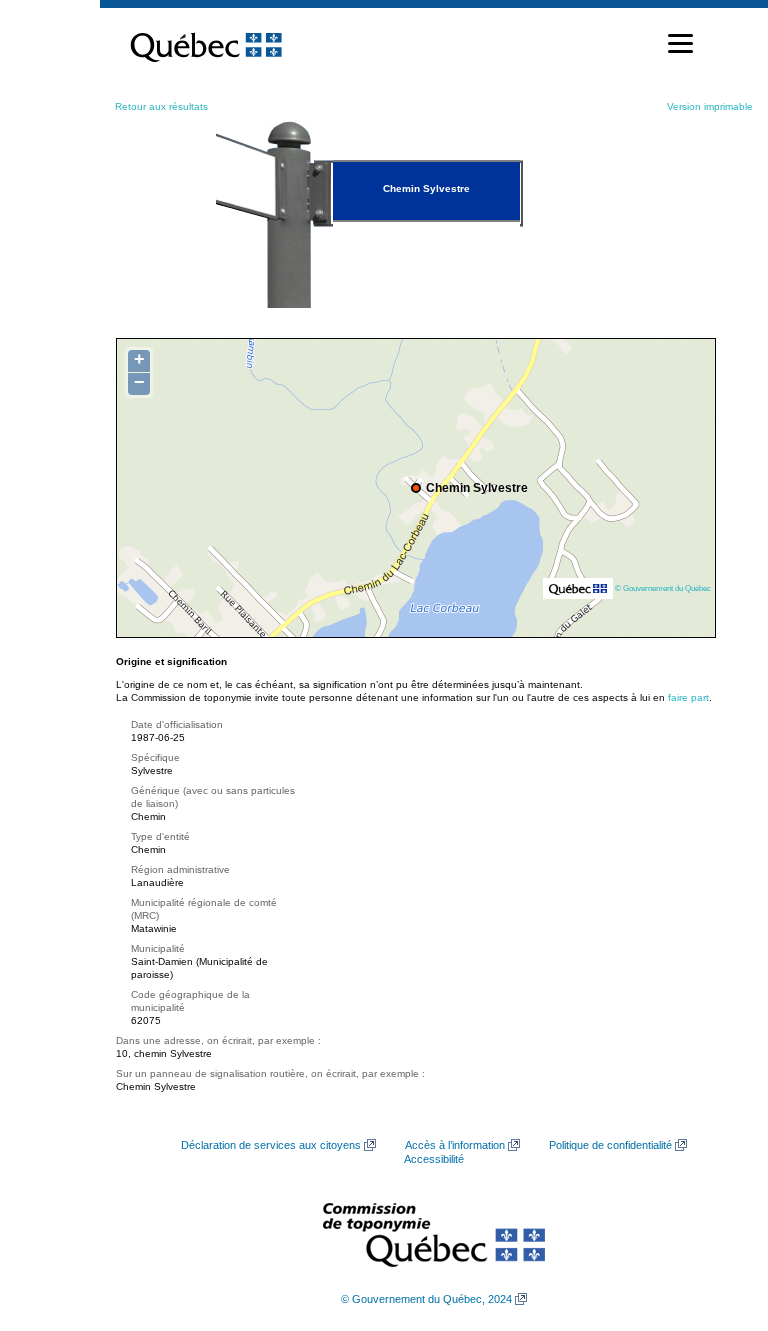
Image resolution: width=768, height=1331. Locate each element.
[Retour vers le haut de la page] (718, 1221)
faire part (688, 697)
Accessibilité (434, 1159)
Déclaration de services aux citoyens (271, 1145)
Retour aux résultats (161, 106)
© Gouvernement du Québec (663, 588)
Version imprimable (710, 106)
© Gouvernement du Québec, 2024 (426, 1299)
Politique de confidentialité (610, 1145)
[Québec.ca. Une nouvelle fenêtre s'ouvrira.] (206, 44)
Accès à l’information (455, 1145)
